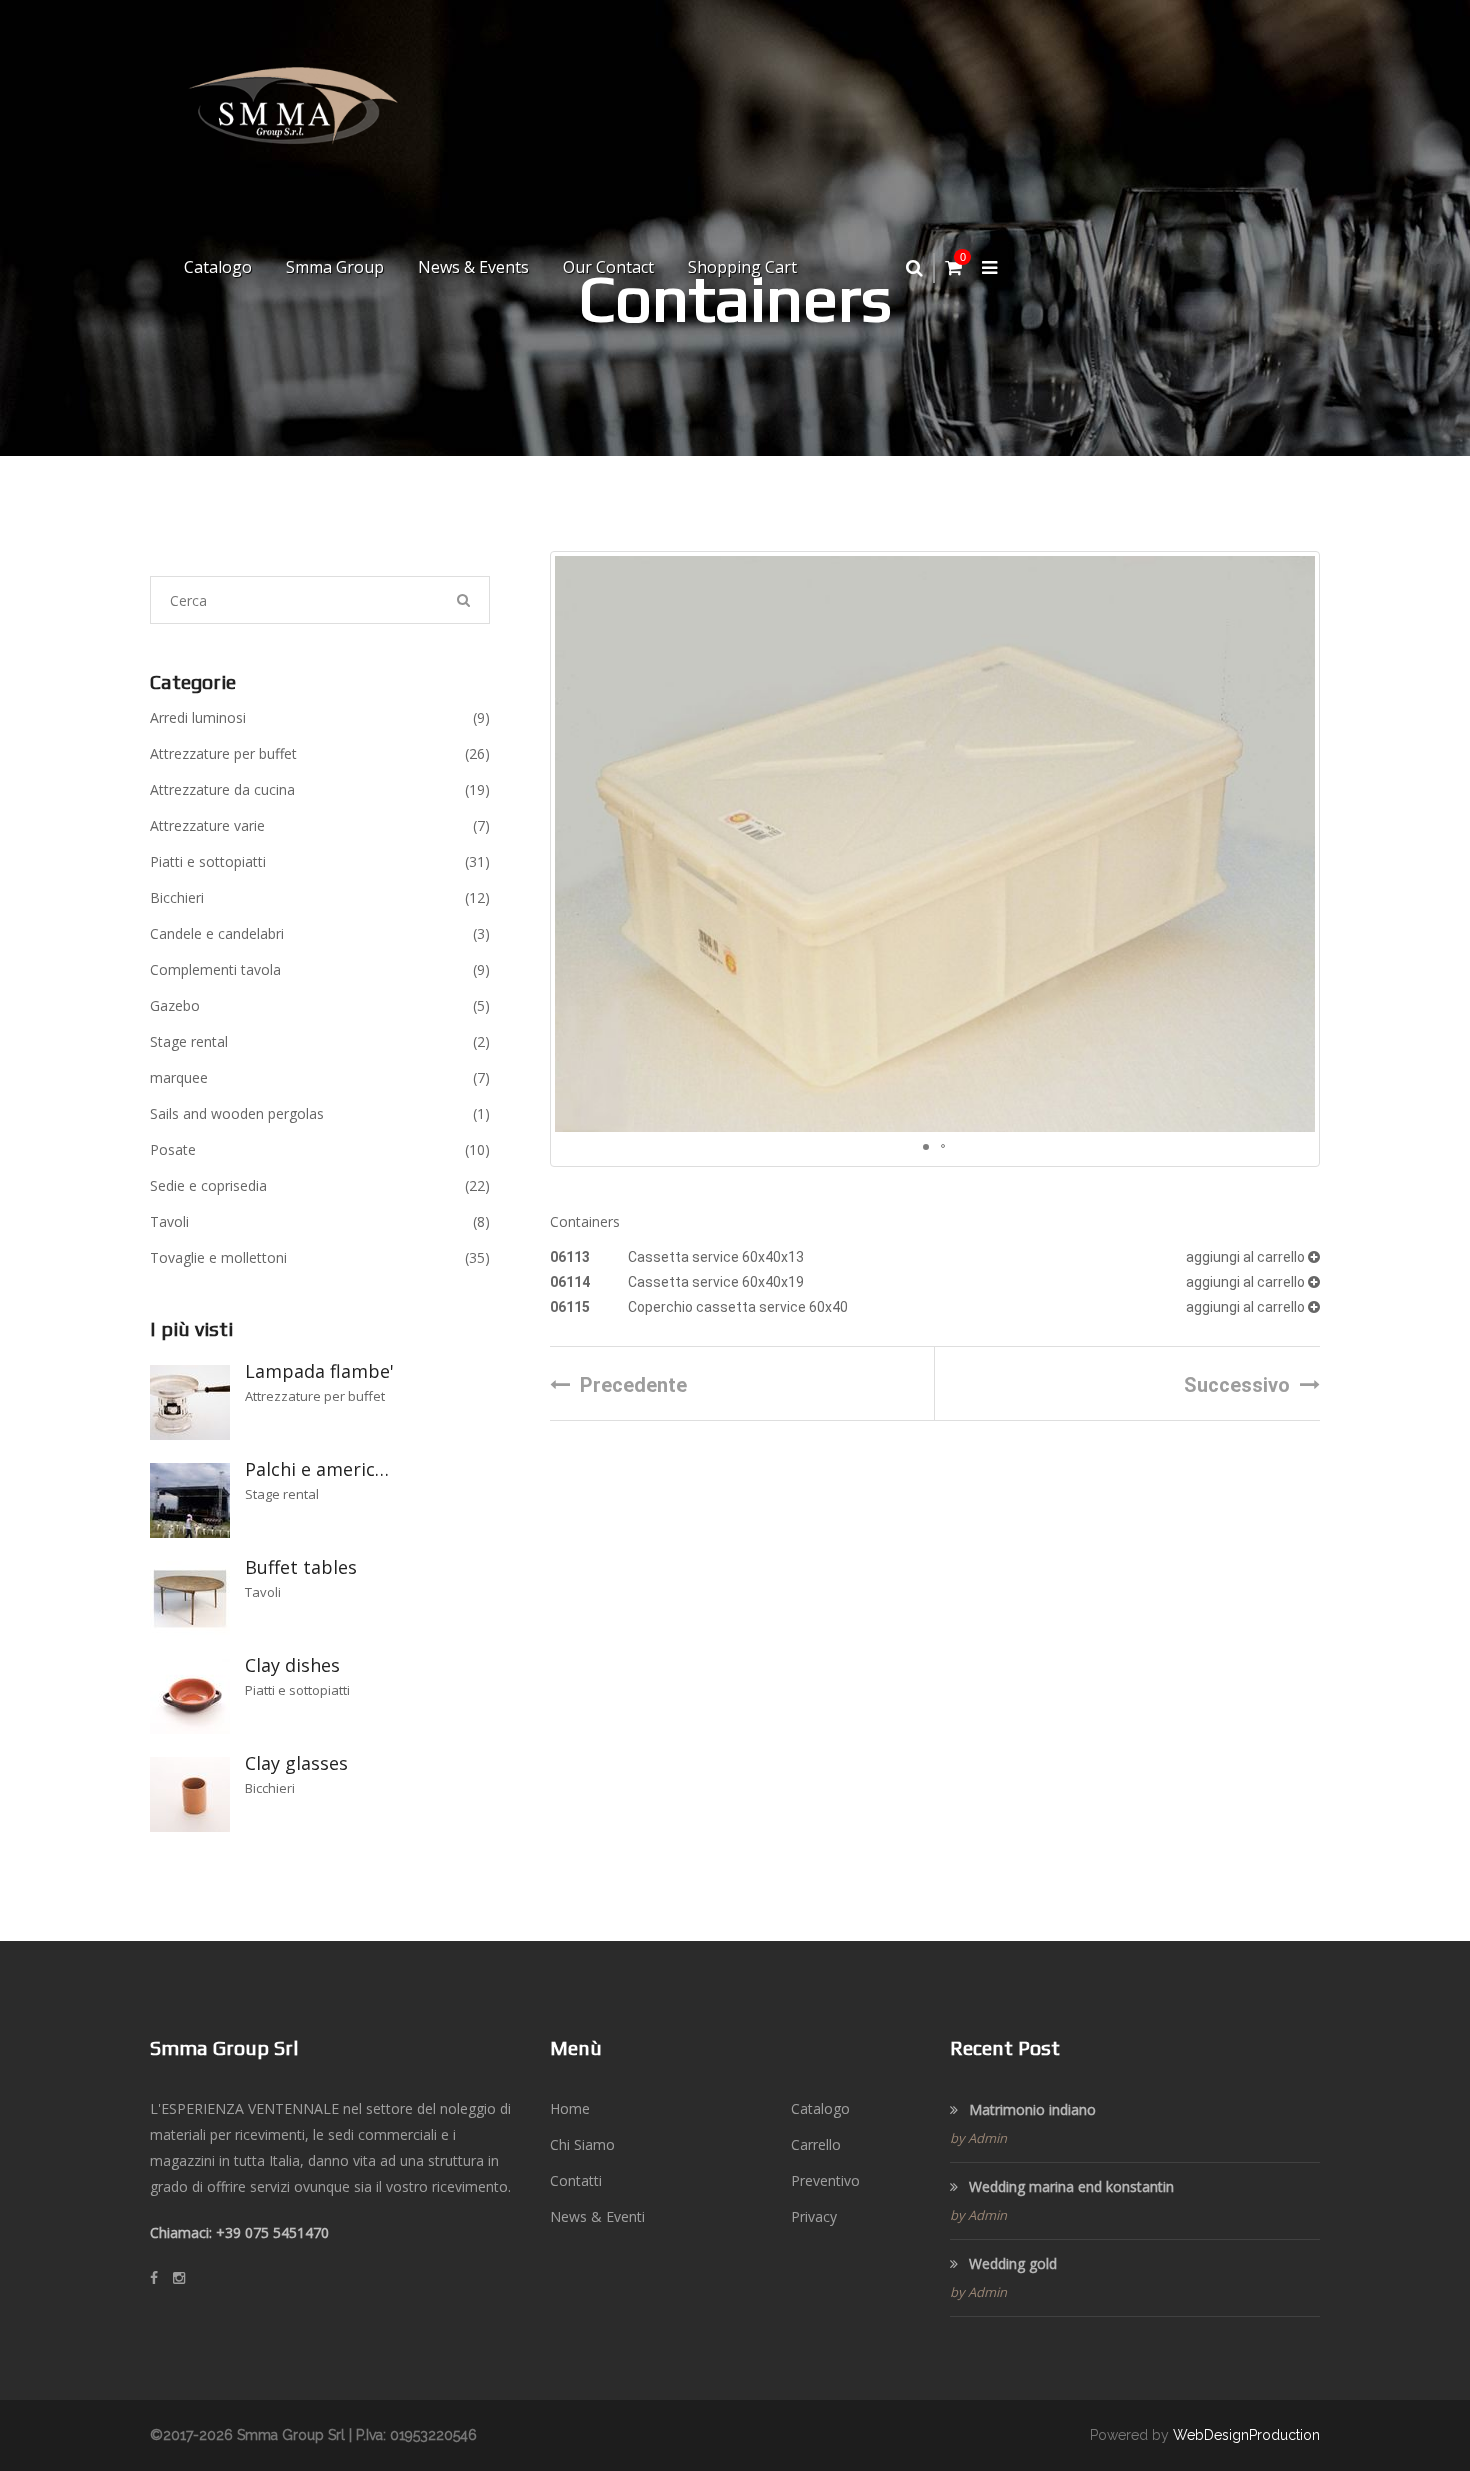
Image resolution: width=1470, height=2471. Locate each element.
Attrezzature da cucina (320, 789)
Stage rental (320, 1041)
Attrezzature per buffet (320, 753)
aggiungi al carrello (1247, 1257)
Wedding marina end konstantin (1069, 2186)
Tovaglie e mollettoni (320, 1257)
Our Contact (608, 267)
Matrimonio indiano (1030, 2109)
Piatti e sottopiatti (320, 861)
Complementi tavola (320, 969)
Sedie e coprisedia (320, 1185)
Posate (320, 1149)
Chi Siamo (582, 2144)
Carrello (816, 2144)
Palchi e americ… (317, 1469)
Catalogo (218, 267)
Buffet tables (301, 1567)
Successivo (1237, 1385)
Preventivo (825, 2180)
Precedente (633, 1385)
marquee (320, 1077)
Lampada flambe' (319, 1371)
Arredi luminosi (320, 717)
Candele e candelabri (320, 933)
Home (570, 2108)
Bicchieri (320, 897)
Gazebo (320, 1005)
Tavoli (320, 1221)
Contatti (576, 2180)
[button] (1297, 844)
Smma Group (335, 267)
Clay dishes (292, 1665)
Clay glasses (296, 1763)
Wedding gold (1011, 2263)
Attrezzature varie (320, 825)
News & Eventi (597, 2216)
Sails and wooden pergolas (320, 1113)
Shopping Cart (742, 267)
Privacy (814, 2216)
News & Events (473, 267)
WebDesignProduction (1246, 2435)
